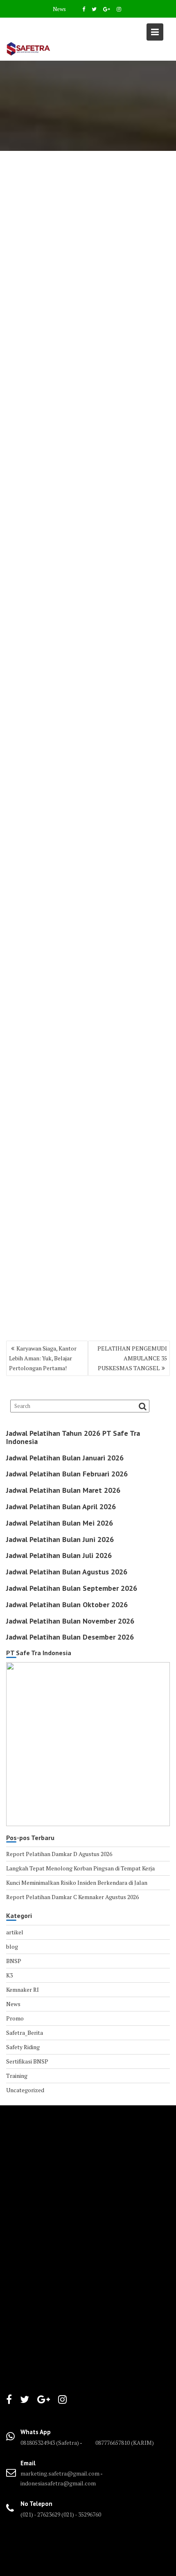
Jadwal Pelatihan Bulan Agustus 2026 (67, 1572)
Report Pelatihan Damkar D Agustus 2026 (59, 1854)
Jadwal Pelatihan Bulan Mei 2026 (60, 1523)
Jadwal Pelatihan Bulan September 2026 (72, 1588)
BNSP (14, 1961)
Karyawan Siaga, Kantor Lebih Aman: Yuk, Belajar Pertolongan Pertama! (43, 1358)
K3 (9, 1975)
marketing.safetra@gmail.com (60, 2473)
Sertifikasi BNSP (27, 2061)
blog (12, 1946)
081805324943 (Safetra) (50, 2443)
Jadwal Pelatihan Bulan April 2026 (61, 1507)
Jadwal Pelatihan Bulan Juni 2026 (60, 1539)
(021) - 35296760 (81, 2514)
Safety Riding (23, 2047)
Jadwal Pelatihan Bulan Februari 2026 (67, 1474)
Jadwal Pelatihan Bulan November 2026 (70, 1621)
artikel (15, 1932)
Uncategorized (25, 2090)
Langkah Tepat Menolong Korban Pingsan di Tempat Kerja (80, 1868)
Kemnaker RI (23, 1990)
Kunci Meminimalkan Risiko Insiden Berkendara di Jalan (77, 1882)
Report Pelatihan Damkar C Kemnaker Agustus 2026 (72, 1897)
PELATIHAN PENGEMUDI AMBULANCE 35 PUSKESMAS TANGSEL (132, 1358)
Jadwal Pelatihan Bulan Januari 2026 (65, 1458)
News (59, 9)
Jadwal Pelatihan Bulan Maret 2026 (63, 1490)
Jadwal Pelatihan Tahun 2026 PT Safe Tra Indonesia (73, 1437)
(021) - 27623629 (40, 2514)
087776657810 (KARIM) (125, 2443)
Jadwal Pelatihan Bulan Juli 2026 (59, 1555)
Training (17, 2076)
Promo (15, 2018)
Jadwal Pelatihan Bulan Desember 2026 (70, 1637)
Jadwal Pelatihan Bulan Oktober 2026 (67, 1605)
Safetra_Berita (25, 2033)
